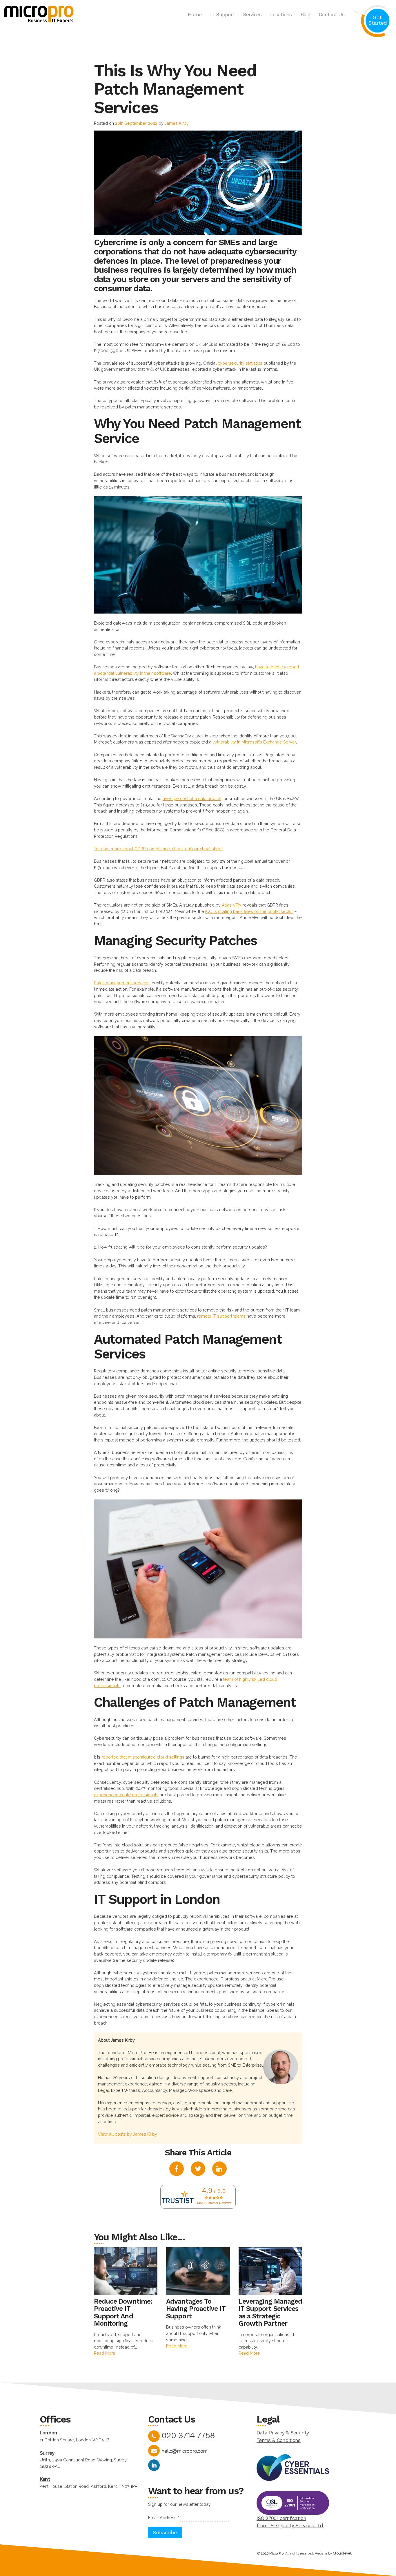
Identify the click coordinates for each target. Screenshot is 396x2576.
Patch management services (122, 983)
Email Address (164, 2518)
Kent (45, 2479)
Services (252, 15)
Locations (281, 15)
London (49, 2433)
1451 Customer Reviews (214, 2203)
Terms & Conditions (279, 2440)
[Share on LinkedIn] (219, 2170)
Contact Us (332, 15)
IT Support (222, 15)
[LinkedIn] (154, 2465)
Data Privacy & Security (283, 2433)
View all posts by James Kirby (128, 2134)
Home (195, 15)
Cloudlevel (342, 2553)
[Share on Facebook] (177, 2170)
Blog (305, 15)
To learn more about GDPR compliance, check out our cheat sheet (158, 849)
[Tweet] (198, 2170)
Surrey (47, 2453)
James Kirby (177, 123)
